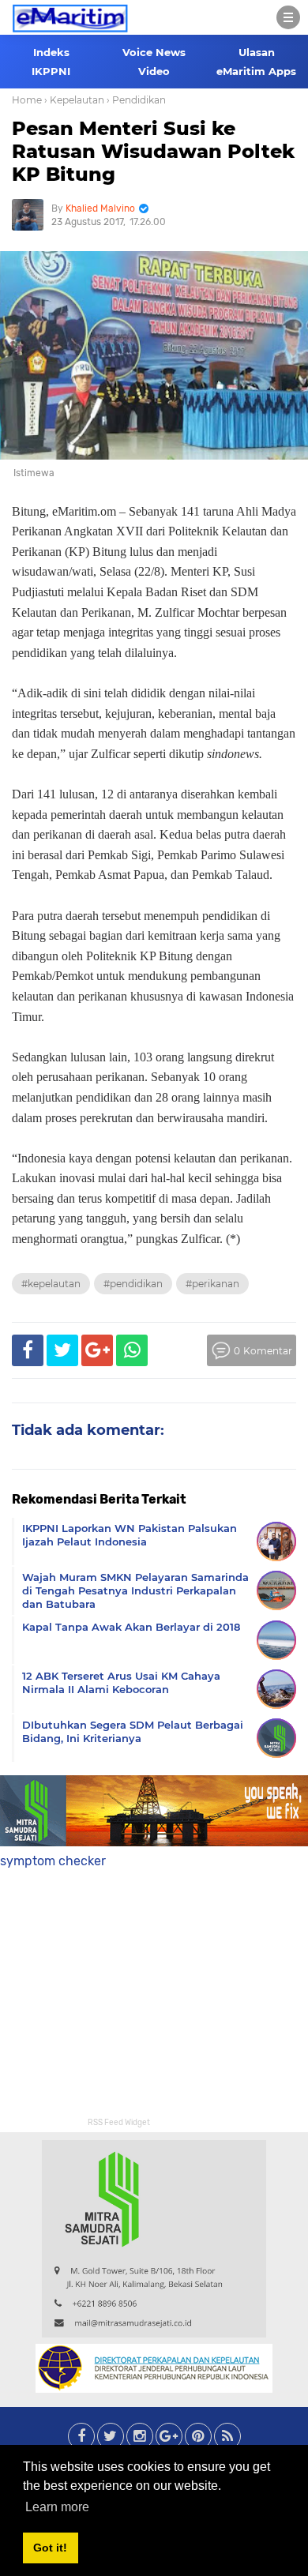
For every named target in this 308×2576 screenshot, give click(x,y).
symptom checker (53, 1861)
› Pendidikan (136, 100)
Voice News (154, 52)
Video (154, 71)
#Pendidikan (133, 1284)
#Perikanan (212, 1284)
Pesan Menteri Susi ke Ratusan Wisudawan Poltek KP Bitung (153, 151)
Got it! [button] (50, 2548)
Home (27, 100)
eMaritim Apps (256, 71)
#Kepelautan (51, 1284)
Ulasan (257, 52)
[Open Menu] (288, 17)
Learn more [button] (57, 2507)
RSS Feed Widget (119, 2123)
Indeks (51, 52)
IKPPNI (51, 71)
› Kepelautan (74, 100)
